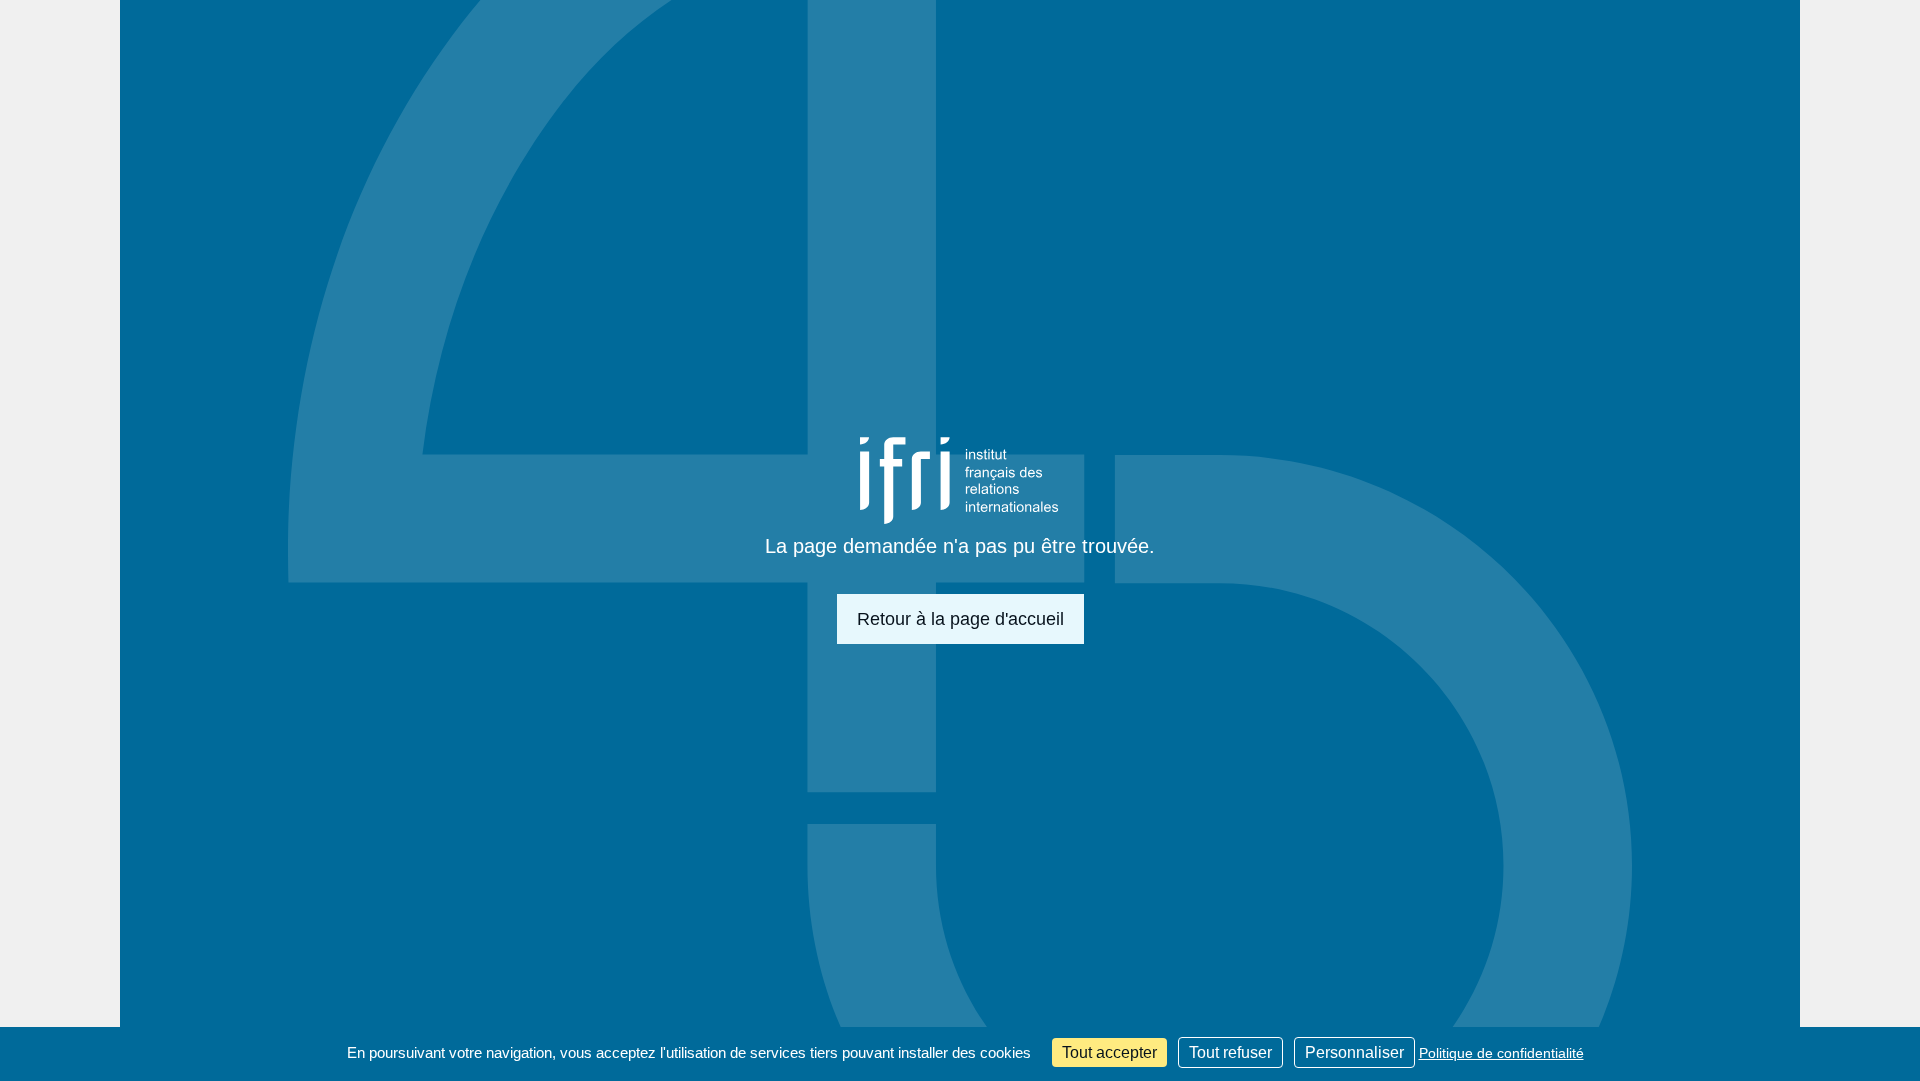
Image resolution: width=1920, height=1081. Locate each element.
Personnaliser (1354, 1052)
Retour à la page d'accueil (960, 619)
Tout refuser (1230, 1052)
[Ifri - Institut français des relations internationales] (960, 480)
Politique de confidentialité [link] (1501, 1053)
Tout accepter (1109, 1052)
